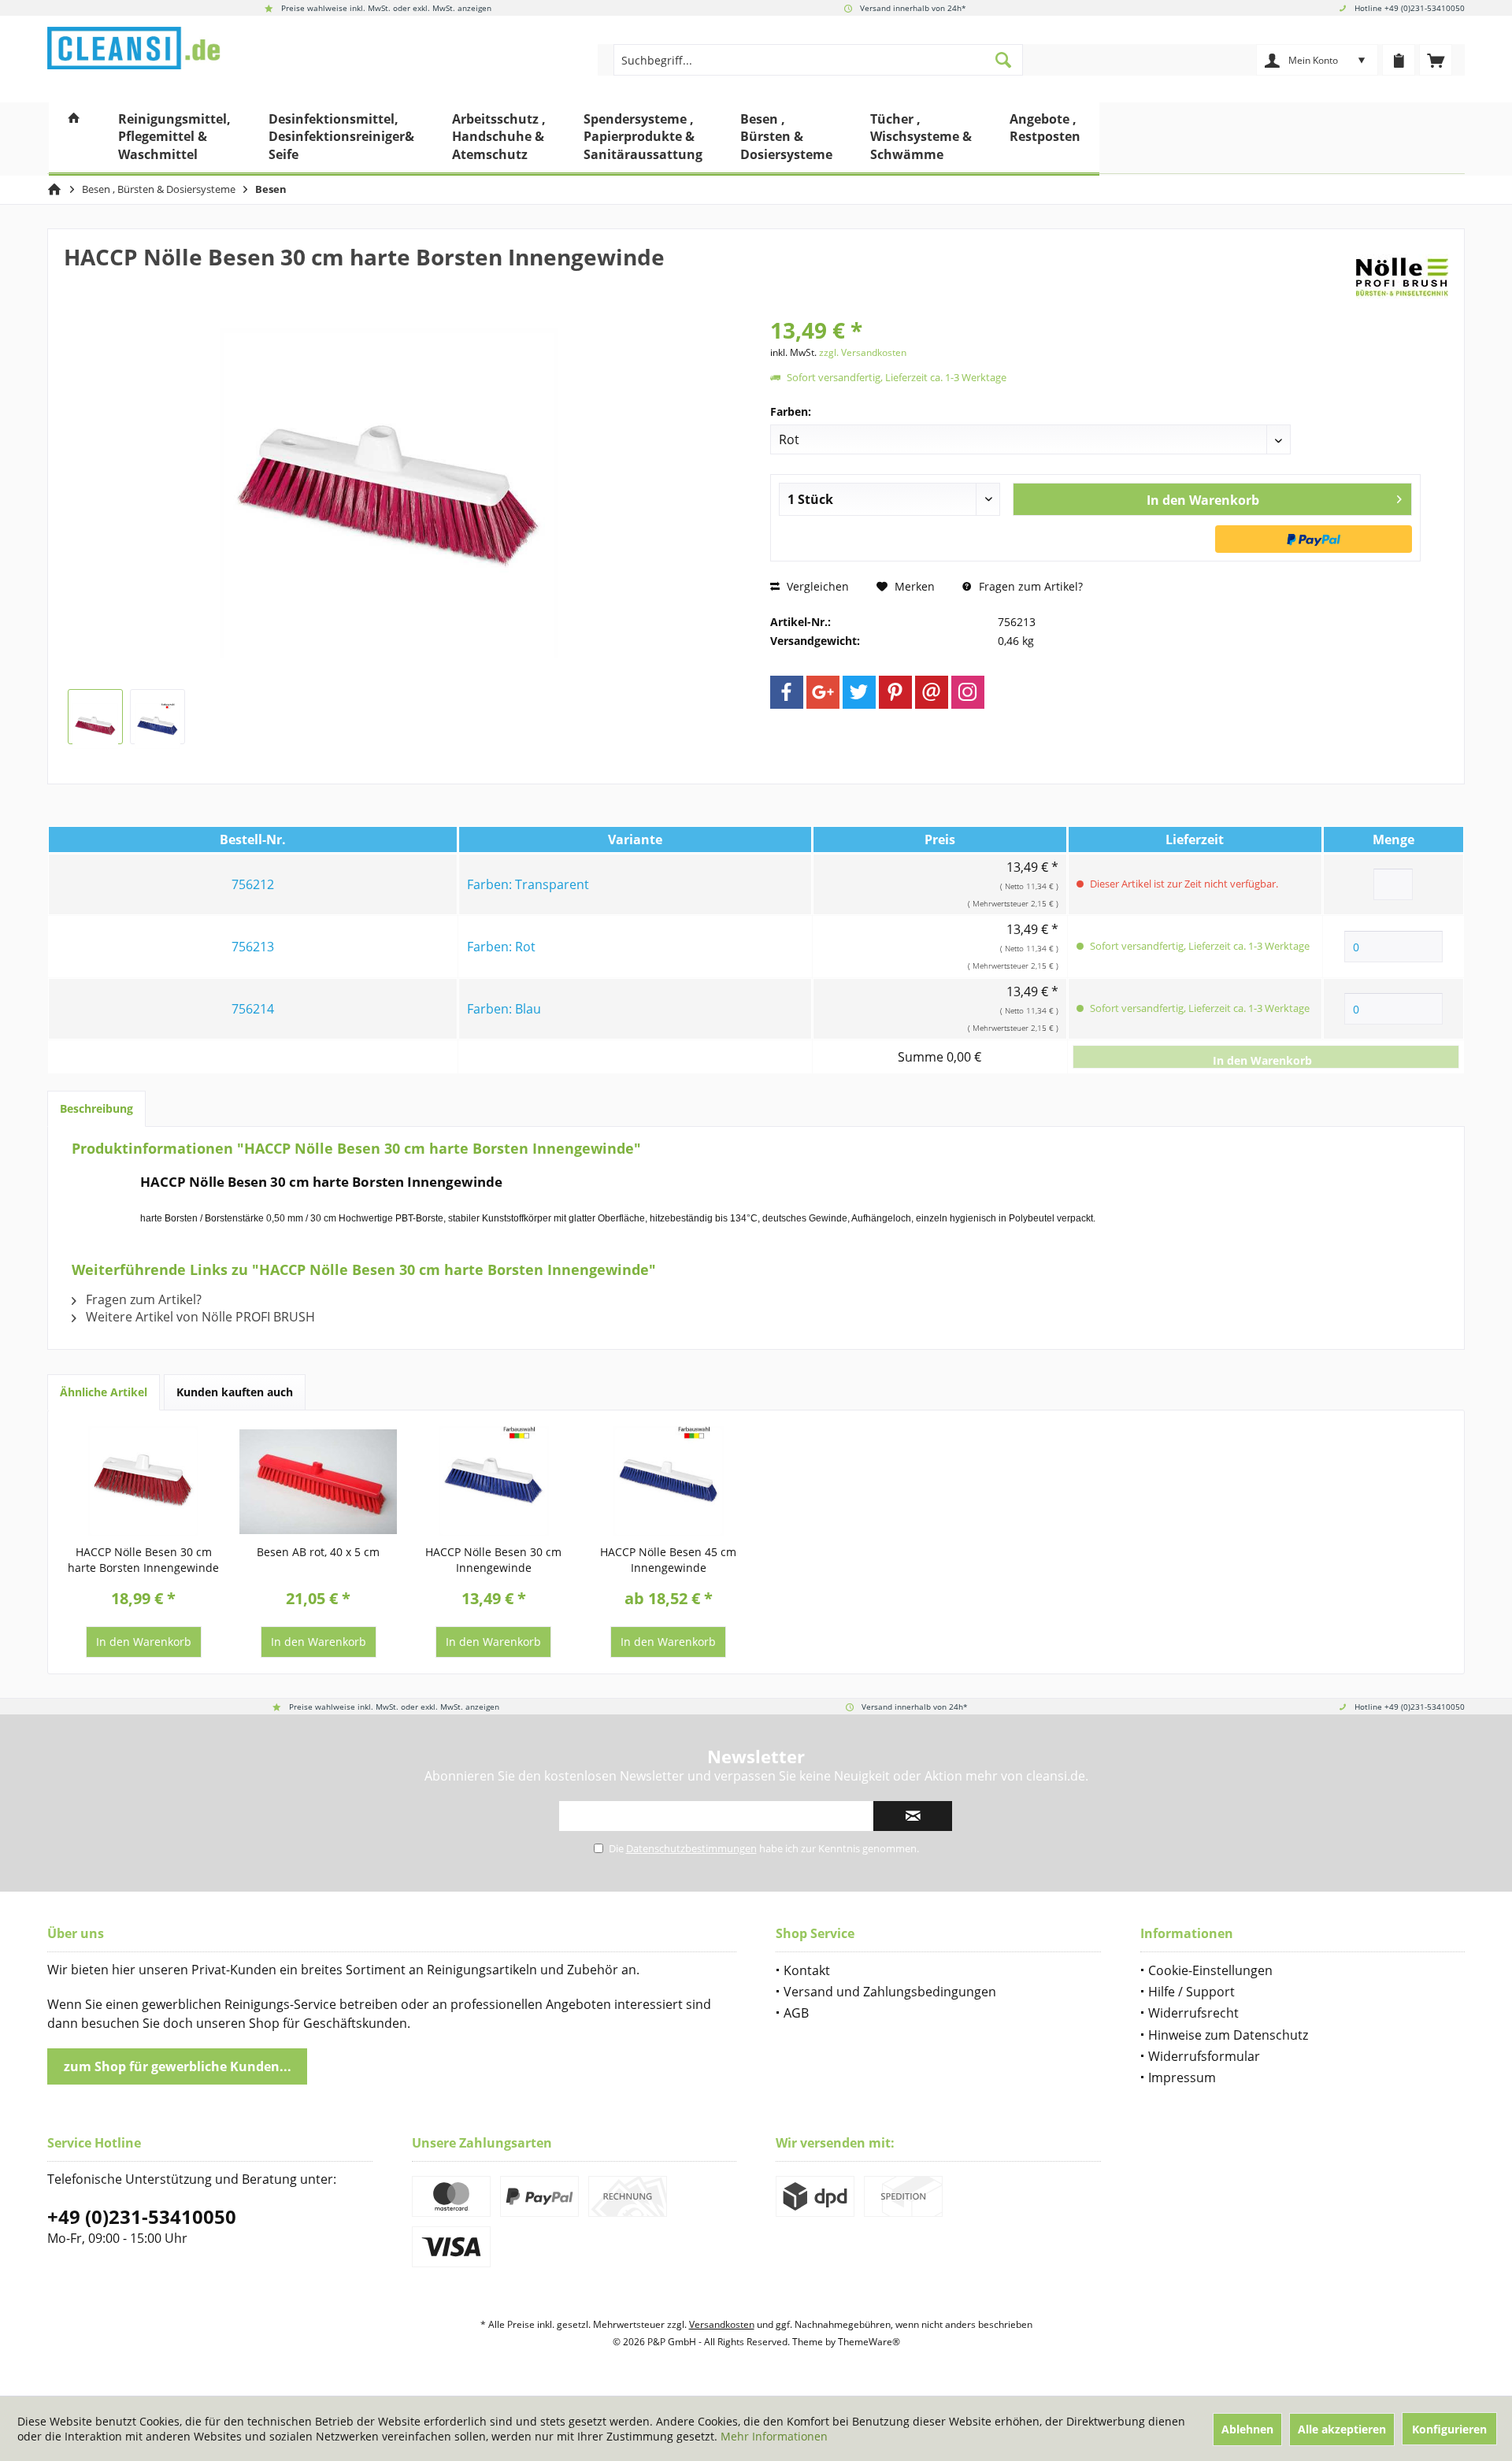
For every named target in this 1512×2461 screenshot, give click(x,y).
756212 (253, 884)
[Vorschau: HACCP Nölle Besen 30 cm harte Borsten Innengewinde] (95, 717)
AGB (796, 2013)
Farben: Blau (504, 1009)
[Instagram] (968, 692)
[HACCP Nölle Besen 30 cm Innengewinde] (494, 1481)
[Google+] (823, 692)
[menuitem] (1436, 60)
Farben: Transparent (528, 884)
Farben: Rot (501, 947)
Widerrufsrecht (1193, 2013)
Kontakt (807, 1970)
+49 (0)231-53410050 (142, 2216)
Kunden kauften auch (235, 1392)
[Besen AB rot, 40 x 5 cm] (318, 1481)
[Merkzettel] (1399, 60)
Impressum (1182, 2077)
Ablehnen (1247, 2429)
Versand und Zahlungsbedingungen (890, 1992)
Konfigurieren (1449, 2429)
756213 (253, 947)
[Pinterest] (895, 692)
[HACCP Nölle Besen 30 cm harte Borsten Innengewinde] (143, 1481)
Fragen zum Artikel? (1029, 586)
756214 (253, 1009)
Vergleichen (816, 586)
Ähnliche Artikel (104, 1392)
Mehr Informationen (774, 2436)
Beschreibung (96, 1108)
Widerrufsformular (1204, 2056)
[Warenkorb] (1436, 60)
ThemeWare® (869, 2342)
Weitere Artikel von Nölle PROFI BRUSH (199, 1317)
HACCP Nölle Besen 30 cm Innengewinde (493, 1560)
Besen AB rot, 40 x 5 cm (318, 1552)
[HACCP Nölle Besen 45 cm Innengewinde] (669, 1481)
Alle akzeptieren (1342, 2429)
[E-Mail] (932, 692)
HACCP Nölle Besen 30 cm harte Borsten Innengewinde (143, 1560)
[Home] (74, 139)
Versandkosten (722, 2324)
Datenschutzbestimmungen (691, 1848)
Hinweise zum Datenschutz (1228, 2035)
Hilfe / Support (1191, 1992)
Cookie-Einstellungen (1210, 1970)
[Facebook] (787, 692)
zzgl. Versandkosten (863, 352)
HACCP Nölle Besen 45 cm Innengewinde (668, 1560)
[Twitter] (859, 692)
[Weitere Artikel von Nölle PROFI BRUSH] (1402, 272)
